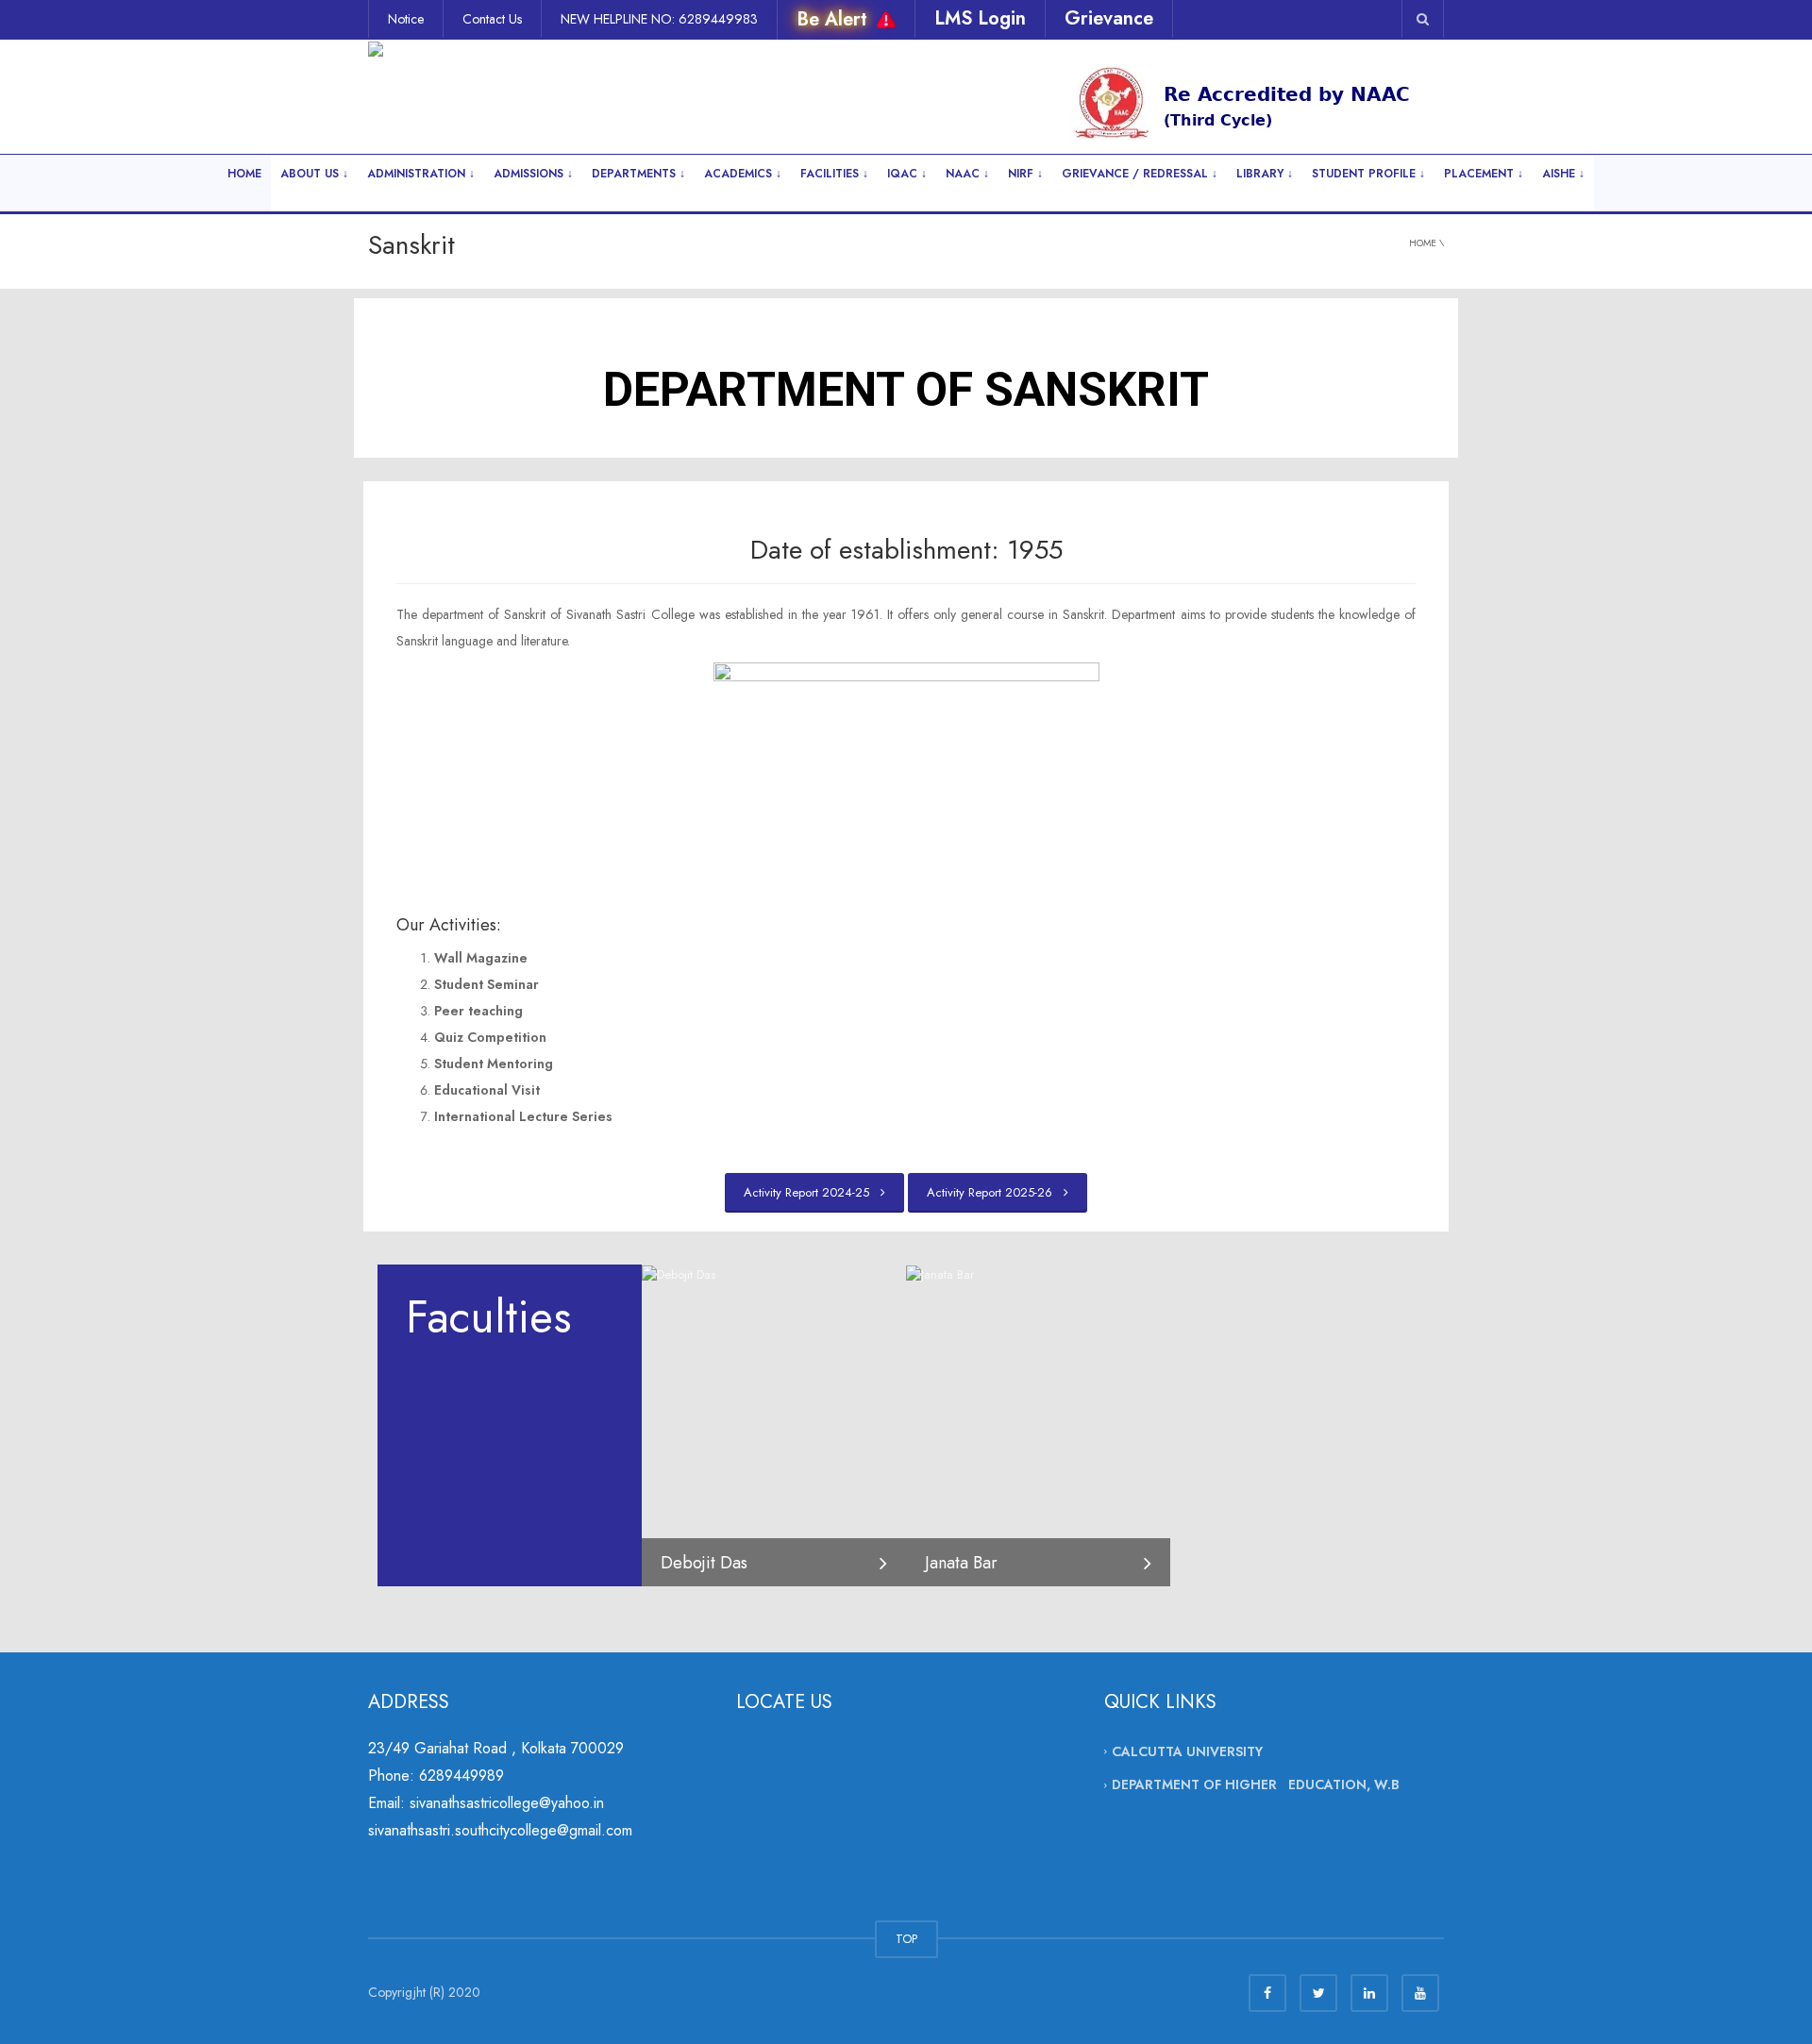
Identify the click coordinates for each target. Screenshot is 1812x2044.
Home (244, 174)
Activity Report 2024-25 (810, 1192)
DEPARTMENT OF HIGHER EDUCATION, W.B (1256, 1784)
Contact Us (492, 19)
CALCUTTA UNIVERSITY (1187, 1751)
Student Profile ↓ (1368, 174)
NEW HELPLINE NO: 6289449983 (659, 19)
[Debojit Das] (679, 1273)
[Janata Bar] (940, 1273)
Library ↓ (1265, 174)
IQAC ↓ (907, 174)
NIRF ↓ (1025, 174)
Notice (406, 19)
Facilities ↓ (834, 174)
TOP (906, 1939)
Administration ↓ (421, 174)
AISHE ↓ (1563, 174)
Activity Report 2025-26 (993, 1192)
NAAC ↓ (967, 174)
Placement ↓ (1484, 174)
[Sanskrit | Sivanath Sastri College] (465, 87)
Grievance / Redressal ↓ (1140, 174)
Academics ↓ (743, 174)
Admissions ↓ (533, 174)
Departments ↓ (638, 174)
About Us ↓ (314, 174)
